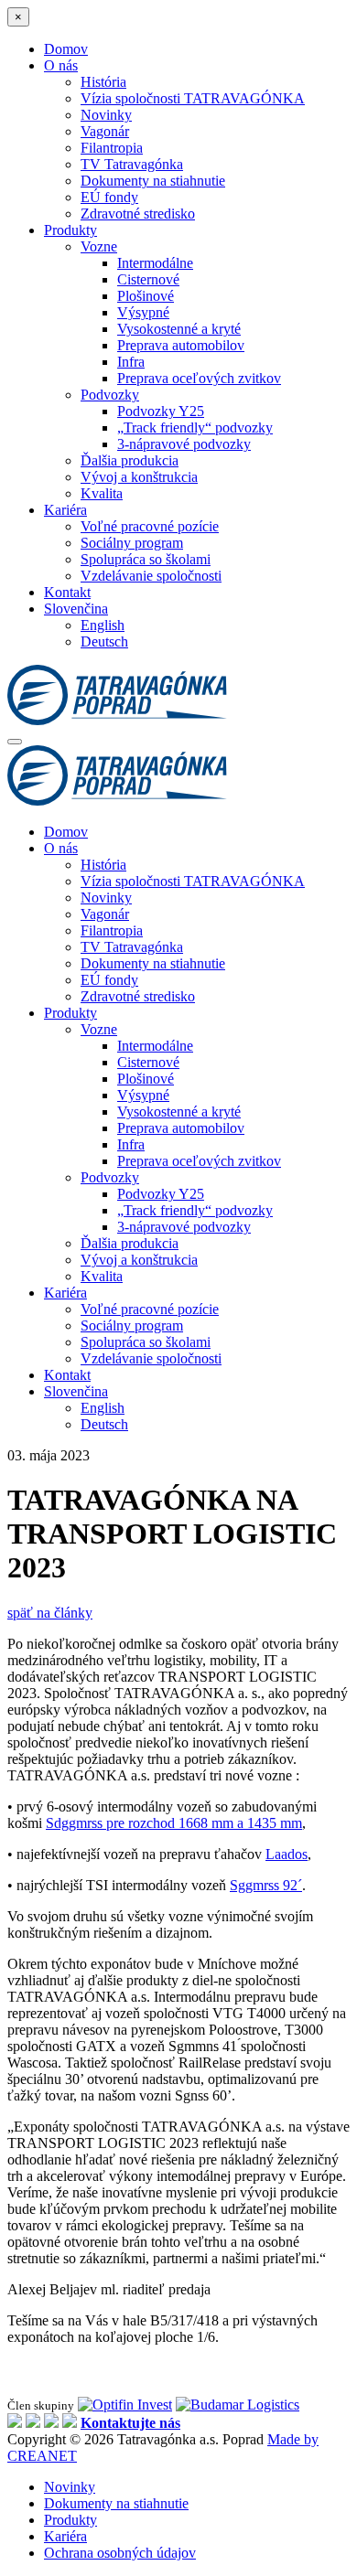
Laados (287, 1854)
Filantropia (112, 148)
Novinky (106, 115)
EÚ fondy (109, 197)
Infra (131, 362)
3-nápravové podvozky (184, 444)
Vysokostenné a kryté (179, 329)
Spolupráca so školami (146, 559)
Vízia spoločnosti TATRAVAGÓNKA (193, 98)
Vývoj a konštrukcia (139, 477)
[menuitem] (76, 609)
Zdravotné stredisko (138, 214)
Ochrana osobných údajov (120, 2553)
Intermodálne (155, 263)
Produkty (70, 230)
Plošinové (146, 296)
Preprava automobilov (181, 345)
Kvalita (102, 493)
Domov (66, 49)
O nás (61, 65)
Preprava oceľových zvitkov (199, 378)
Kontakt (67, 592)
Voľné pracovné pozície (150, 526)
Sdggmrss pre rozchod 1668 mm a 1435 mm (174, 1823)
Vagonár (105, 131)
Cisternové (148, 279)
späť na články (50, 1613)
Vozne (99, 246)
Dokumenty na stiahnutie (153, 181)
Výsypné (143, 312)
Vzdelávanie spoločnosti (151, 576)
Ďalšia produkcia (130, 460)
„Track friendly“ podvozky (195, 428)
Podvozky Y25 (161, 411)
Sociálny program (132, 543)
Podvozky (110, 395)
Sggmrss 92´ (266, 1885)
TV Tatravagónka (132, 164)
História (103, 82)
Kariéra (65, 510)
